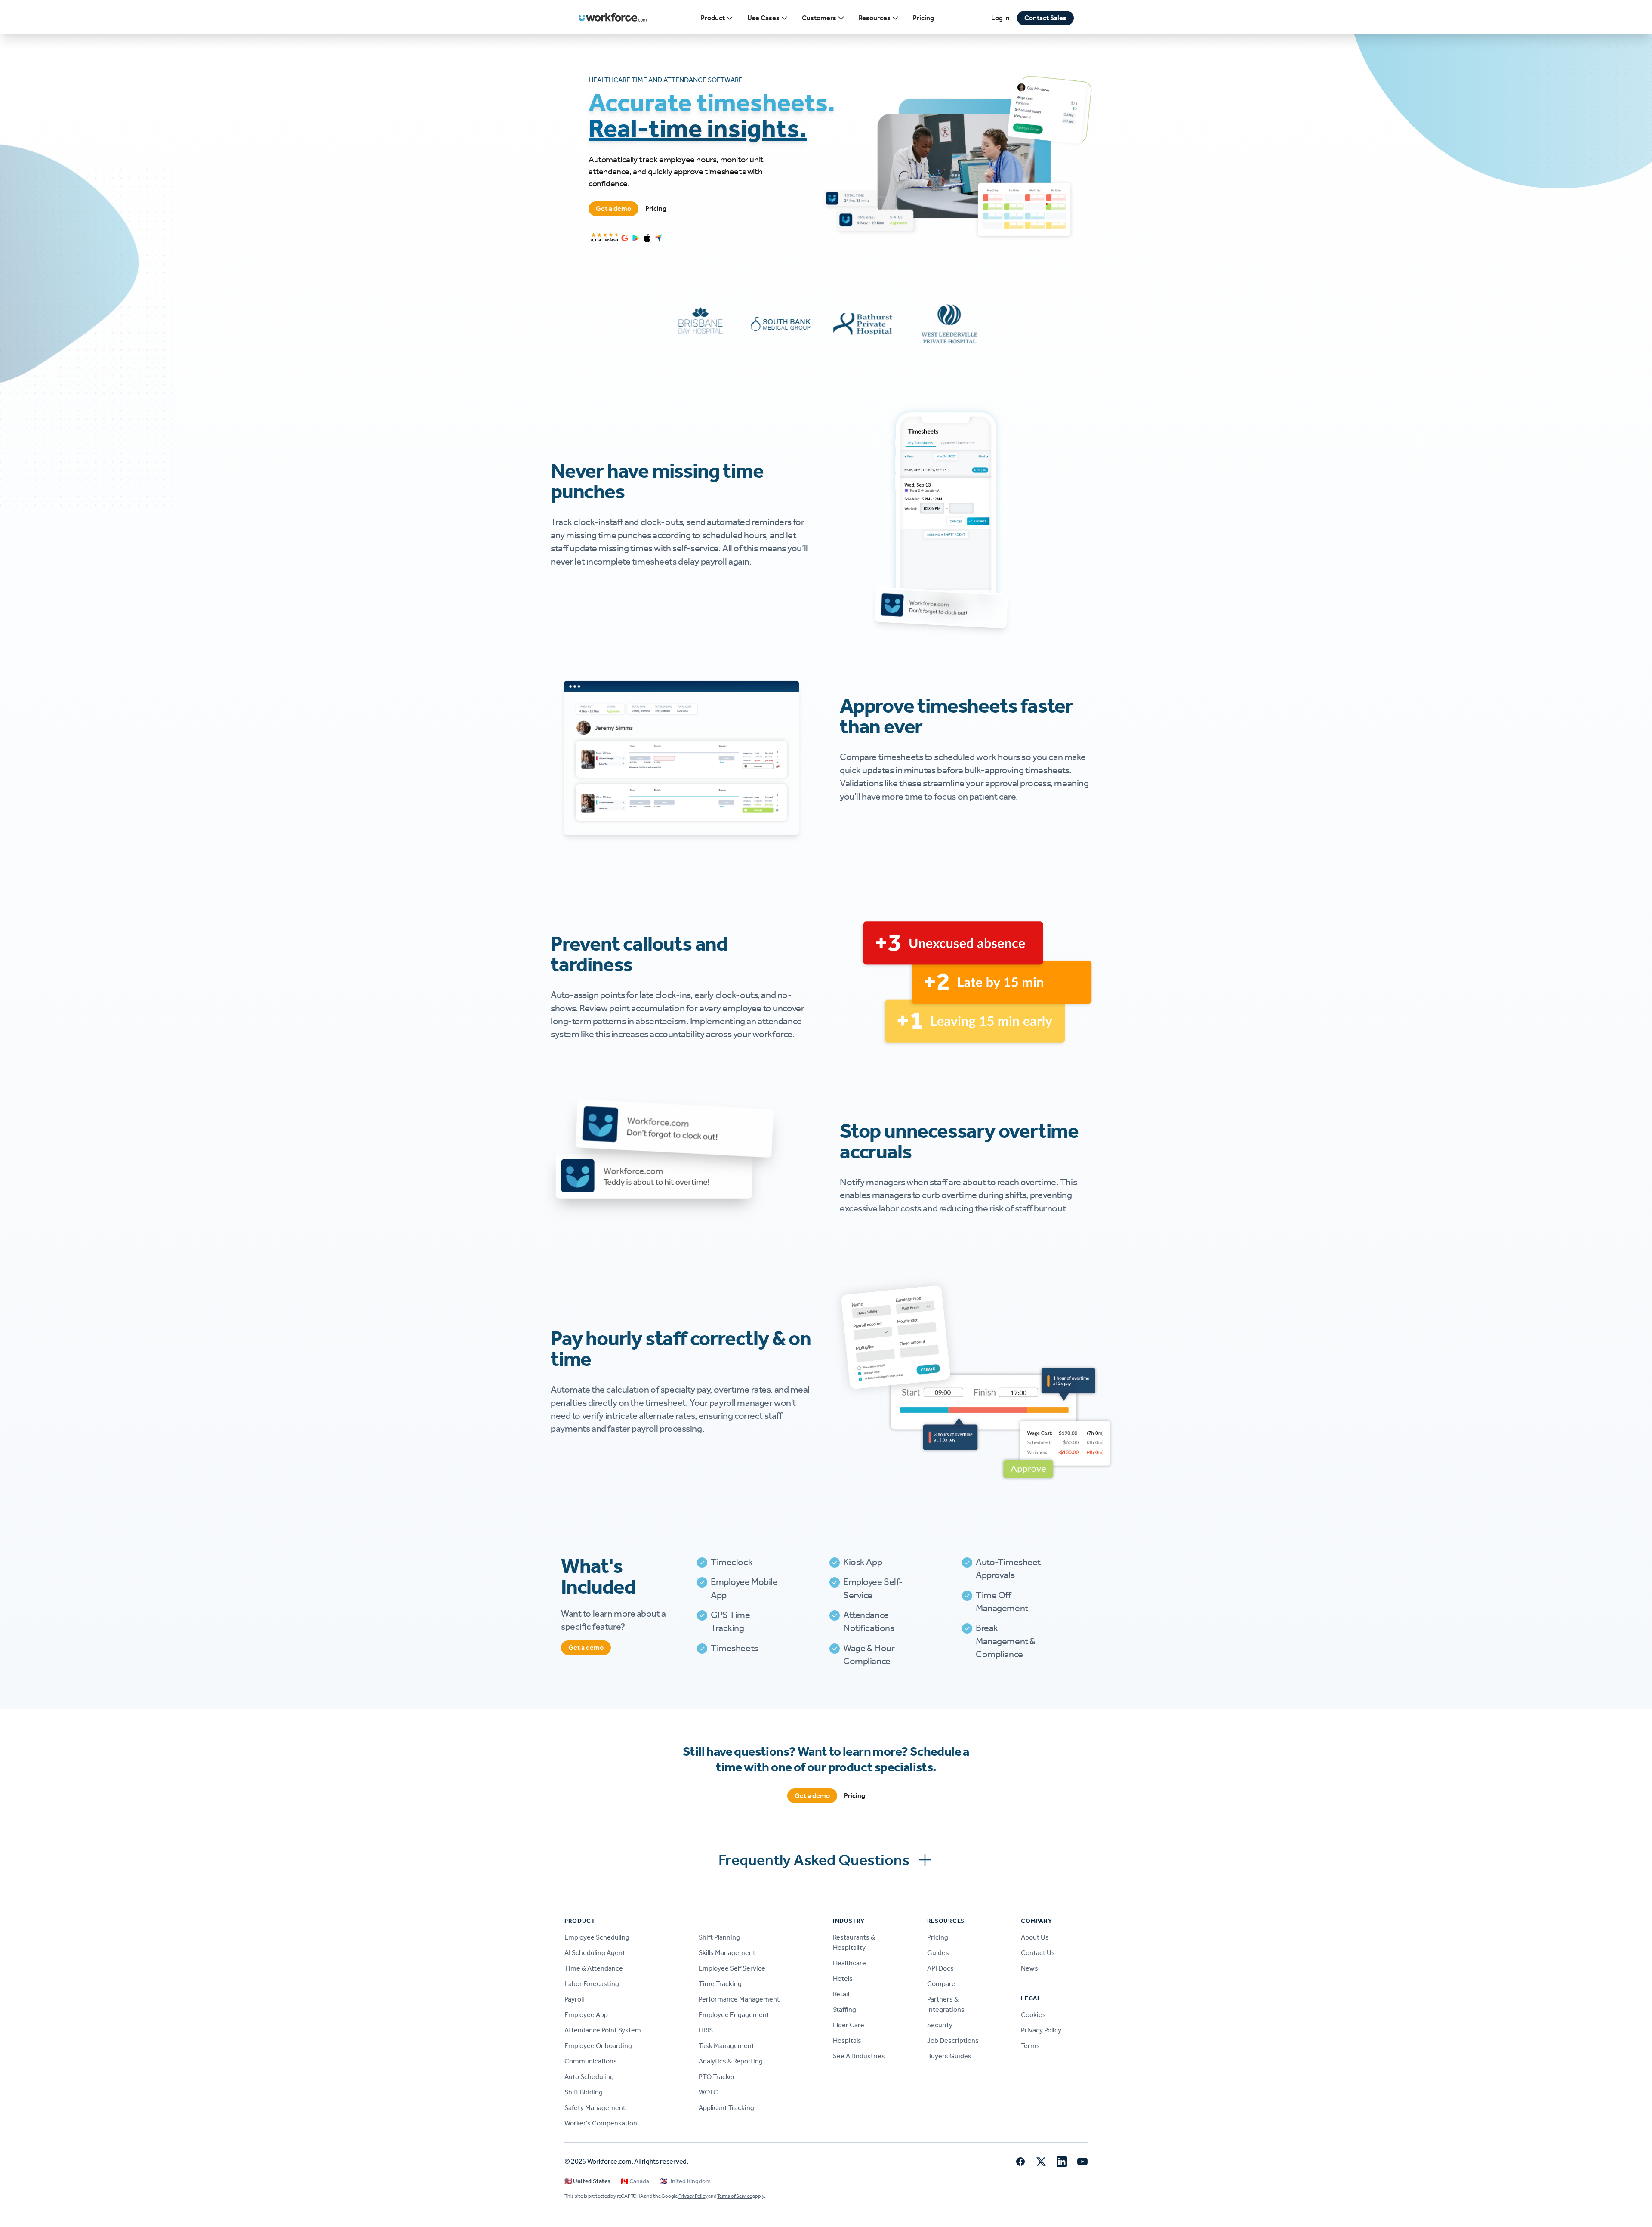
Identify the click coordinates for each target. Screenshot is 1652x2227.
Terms (1030, 2046)
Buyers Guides (949, 2056)
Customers (819, 18)
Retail (841, 1994)
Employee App (586, 2015)
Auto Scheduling (589, 2077)
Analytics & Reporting (731, 2061)
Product (713, 18)
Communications (591, 2061)
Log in (1000, 18)
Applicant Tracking (726, 2108)
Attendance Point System (603, 2030)
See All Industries (859, 2056)
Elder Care (849, 2025)
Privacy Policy (1041, 2030)
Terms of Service (734, 2196)
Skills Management (727, 1953)
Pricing (923, 18)
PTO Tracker (717, 2077)
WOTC (708, 2092)
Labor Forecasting (592, 1984)
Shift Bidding (584, 2092)
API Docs (940, 1968)
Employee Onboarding (598, 2046)
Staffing (844, 2009)
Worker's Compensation (601, 2123)
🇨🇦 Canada (635, 2181)
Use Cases (763, 18)
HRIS (706, 2030)
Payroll (574, 1999)
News (1029, 1968)
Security (940, 2025)
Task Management (726, 2046)
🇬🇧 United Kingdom (685, 2181)
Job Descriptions (953, 2040)
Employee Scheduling (597, 1937)
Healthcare (849, 1963)
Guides (938, 1953)
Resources (875, 18)
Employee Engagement (734, 2015)
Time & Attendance (594, 1968)
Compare (941, 1984)
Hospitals (847, 2040)
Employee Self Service (732, 1968)
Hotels (843, 1978)
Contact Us (1038, 1953)
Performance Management (739, 1999)
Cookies (1033, 2015)
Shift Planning (719, 1937)
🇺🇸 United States (587, 2181)
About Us (1035, 1937)
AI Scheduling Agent (595, 1953)
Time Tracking (720, 1984)
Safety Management (595, 2108)
